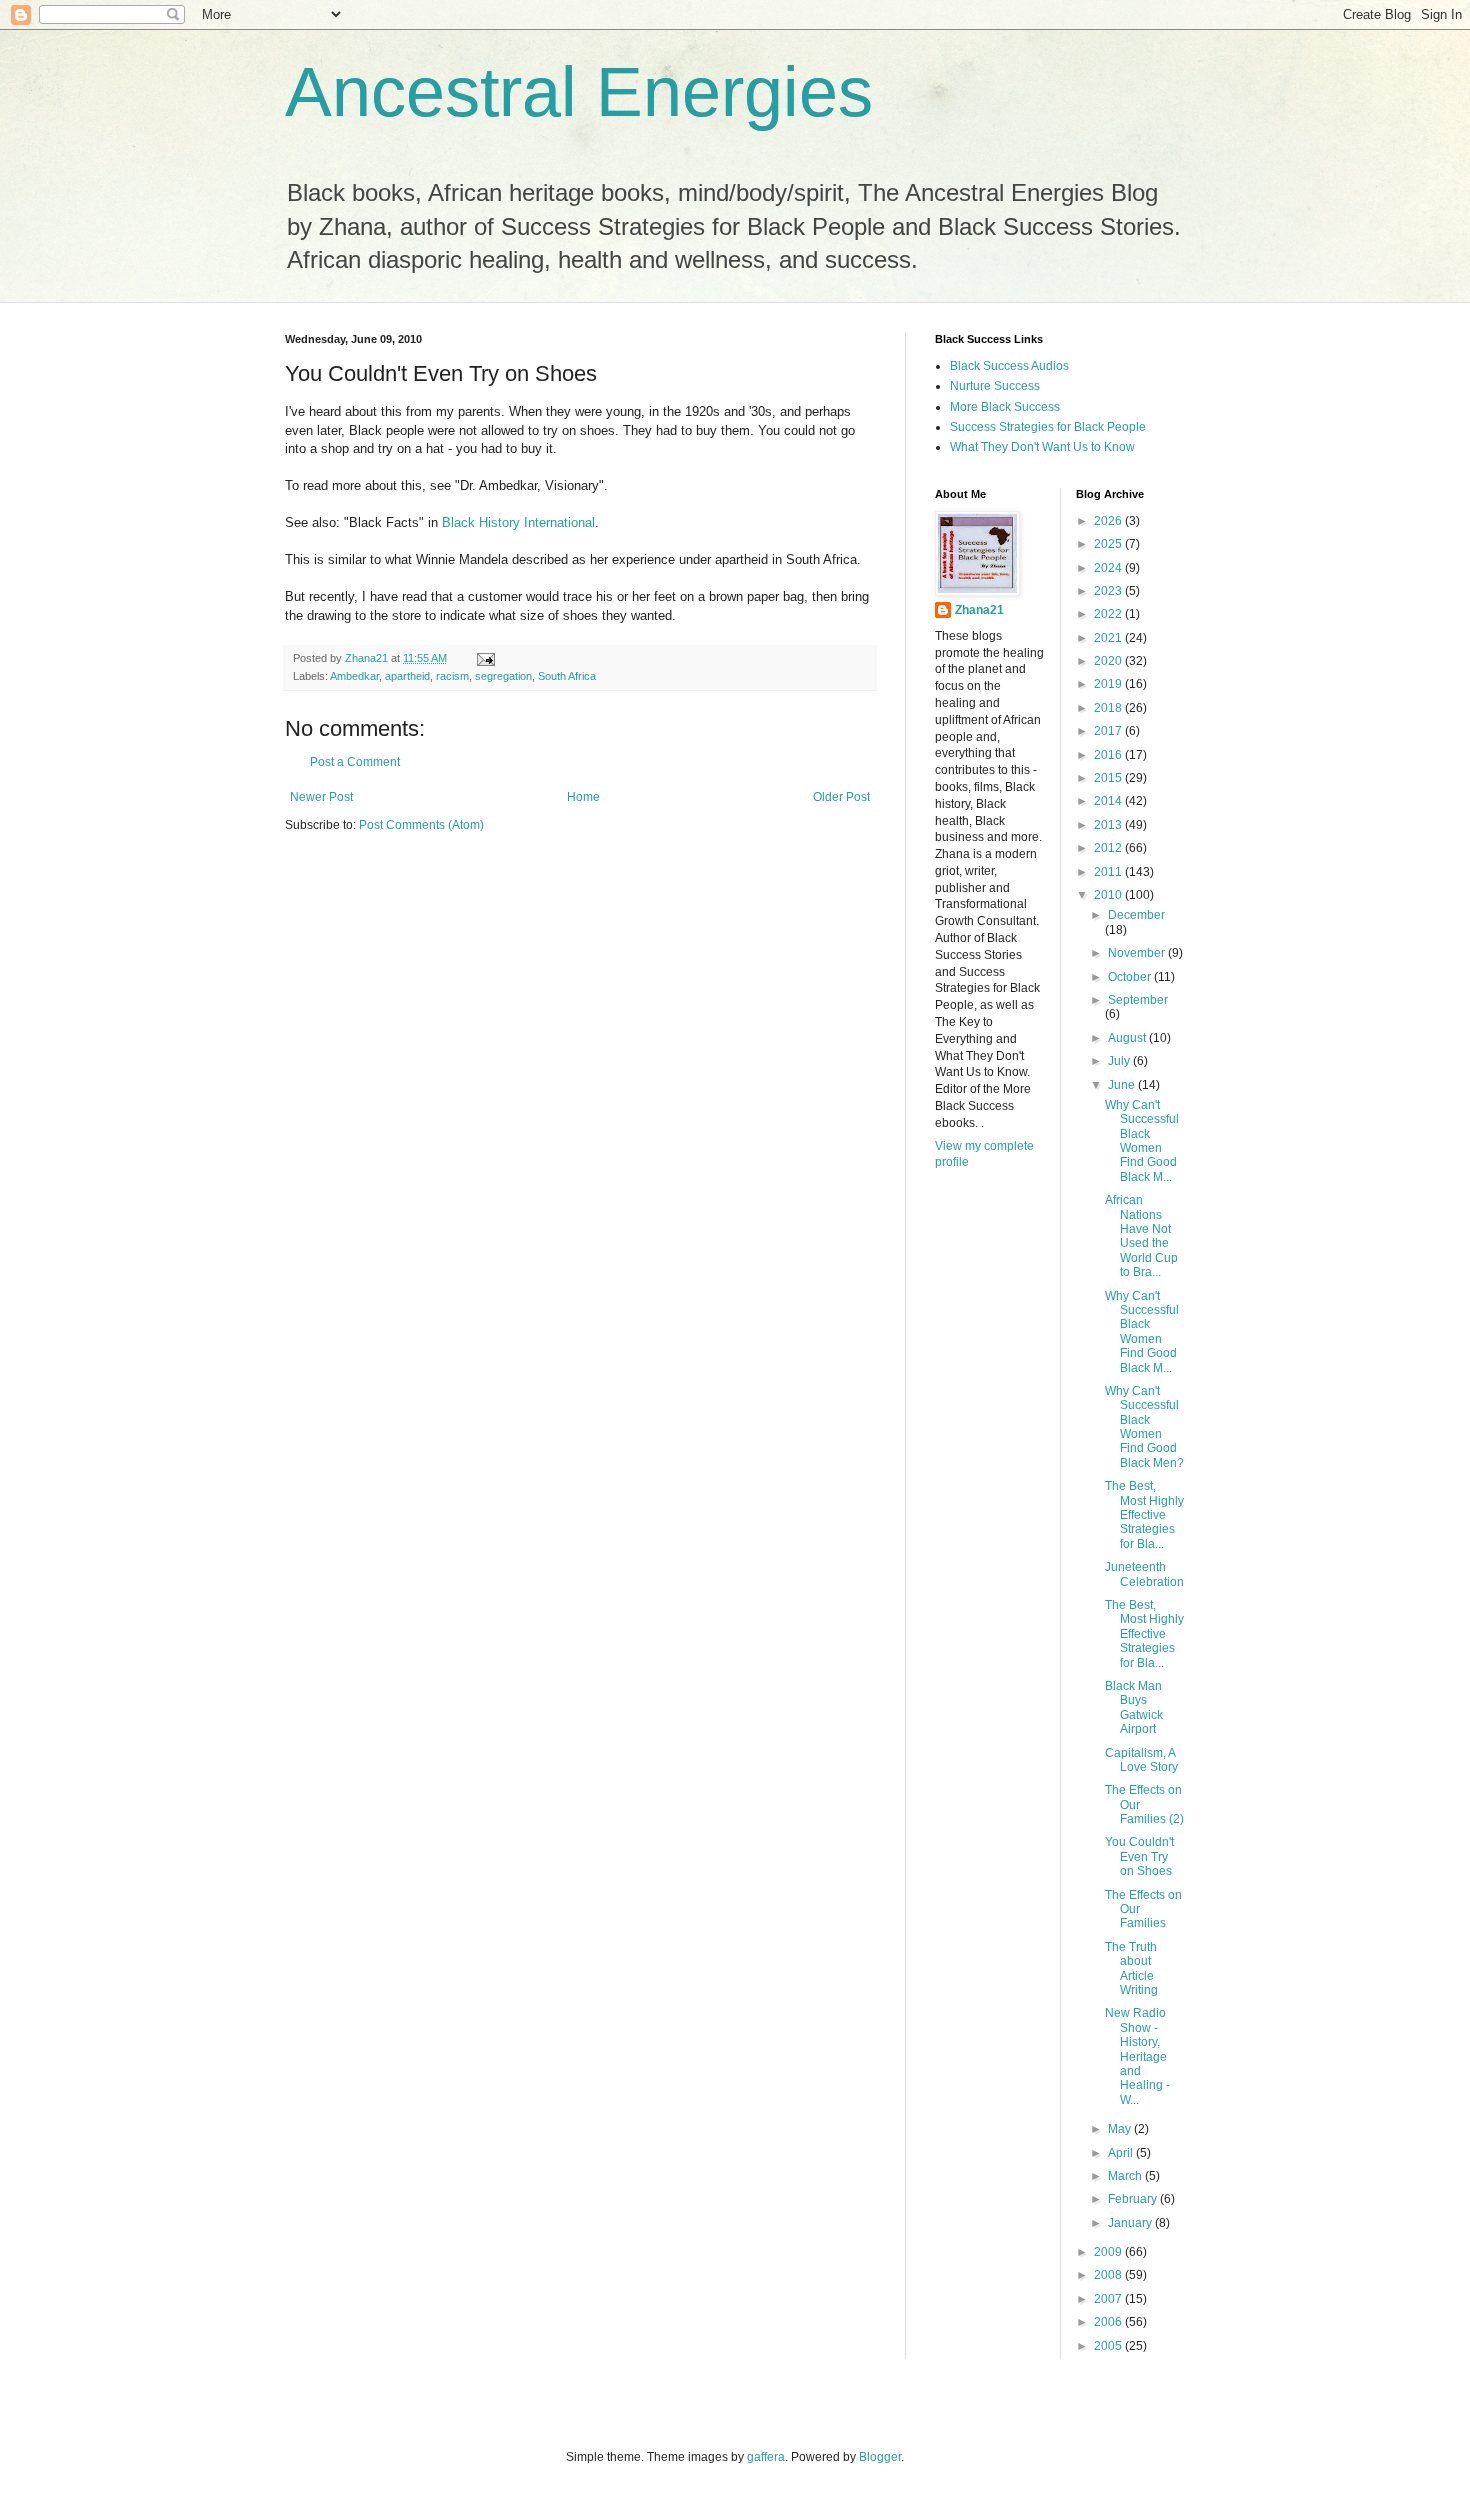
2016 (1109, 755)
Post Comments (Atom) (421, 825)
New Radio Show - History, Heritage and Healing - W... (1137, 2056)
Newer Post (321, 797)
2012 (1109, 848)
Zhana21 (979, 610)
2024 (1109, 568)
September (1138, 1000)
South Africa (567, 676)
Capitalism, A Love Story (1141, 1760)
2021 (1109, 638)
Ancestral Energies (579, 92)
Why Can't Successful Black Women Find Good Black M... (1142, 1141)
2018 (1109, 708)
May (1121, 2129)
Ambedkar (354, 676)
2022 (1109, 614)
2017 (1109, 731)
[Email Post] (485, 658)
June (1123, 1085)
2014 (1109, 801)
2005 (1109, 2346)
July (1120, 1061)
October (1131, 977)
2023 (1109, 591)
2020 (1109, 661)
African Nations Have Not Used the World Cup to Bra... (1141, 1236)
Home (583, 797)
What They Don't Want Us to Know (1042, 447)
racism (452, 676)
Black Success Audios (1009, 366)
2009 (1109, 2252)
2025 (1109, 544)
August (1128, 1038)
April (1122, 2153)
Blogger (880, 2457)
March (1126, 2176)
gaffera (766, 2457)
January (1131, 2223)
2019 (1109, 684)
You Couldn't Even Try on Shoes (1139, 1856)
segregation (503, 676)
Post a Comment (355, 762)
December (1136, 915)
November (1138, 953)
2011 (1109, 872)
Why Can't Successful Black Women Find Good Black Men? (1144, 1427)
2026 (1109, 521)
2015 (1109, 778)
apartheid (407, 676)
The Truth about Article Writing (1131, 1968)
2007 (1109, 2299)
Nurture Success (995, 386)
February (1134, 2199)
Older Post (841, 797)
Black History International (518, 522)
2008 (1109, 2275)
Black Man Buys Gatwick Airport (1134, 1707)
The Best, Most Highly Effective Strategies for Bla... (1144, 1515)
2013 (1109, 825)
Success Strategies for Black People (1048, 427)
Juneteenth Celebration (1144, 1574)
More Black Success (1005, 407)
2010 (1109, 895)
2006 (1109, 2322)
